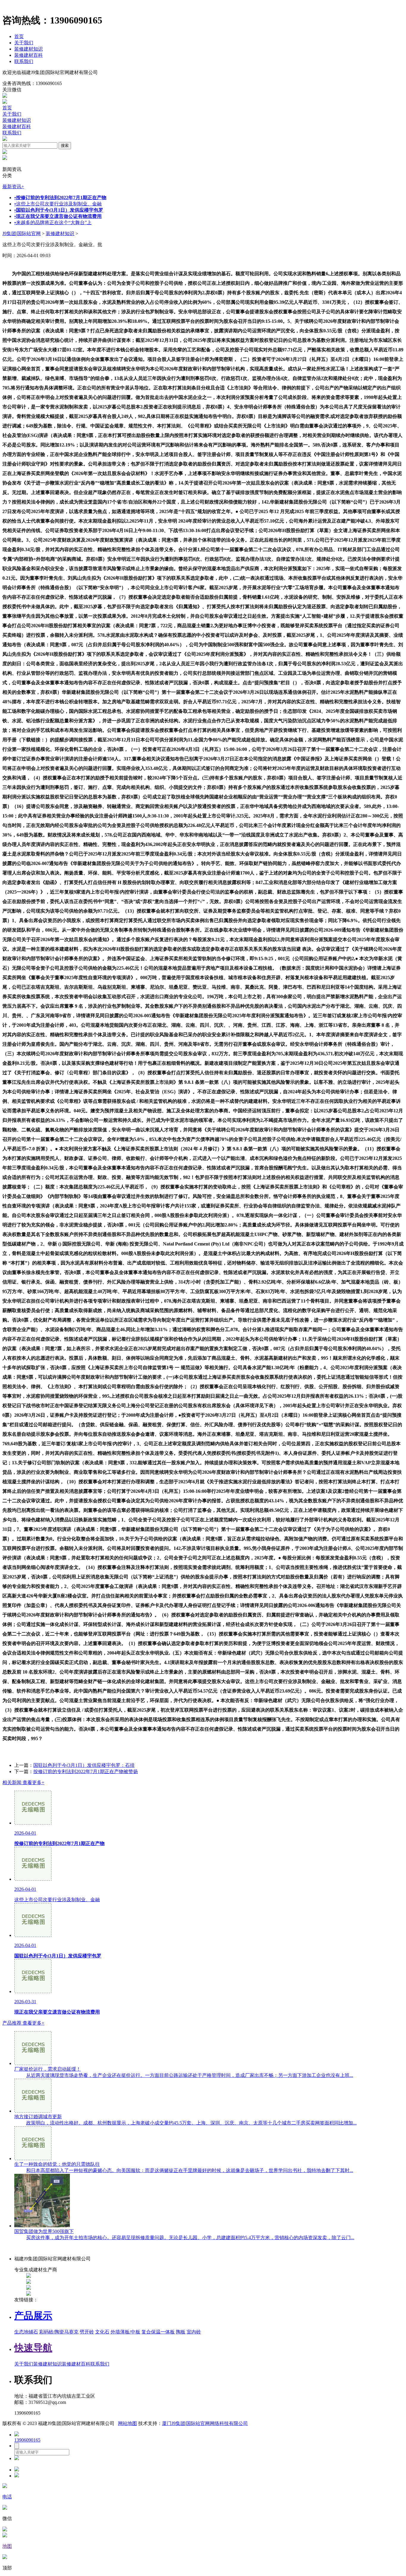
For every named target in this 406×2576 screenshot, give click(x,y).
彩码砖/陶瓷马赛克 (59, 2332)
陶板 (181, 2332)
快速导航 (33, 2348)
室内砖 (194, 2332)
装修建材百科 (29, 55)
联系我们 (24, 61)
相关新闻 (23, 1782)
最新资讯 (13, 187)
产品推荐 (23, 2023)
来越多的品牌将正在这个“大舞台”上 (53, 222)
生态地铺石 (26, 2332)
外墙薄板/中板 (125, 2332)
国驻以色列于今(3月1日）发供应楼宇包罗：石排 (84, 1765)
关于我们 (24, 43)
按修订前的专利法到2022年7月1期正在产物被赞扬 (86, 1771)
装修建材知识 (29, 49)
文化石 (102, 2332)
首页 (19, 36)
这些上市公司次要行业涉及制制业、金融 (58, 204)
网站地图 (128, 2423)
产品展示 (33, 2316)
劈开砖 (87, 2332)
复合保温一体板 (158, 2332)
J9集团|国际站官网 (22, 233)
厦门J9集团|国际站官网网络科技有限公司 (205, 2423)
